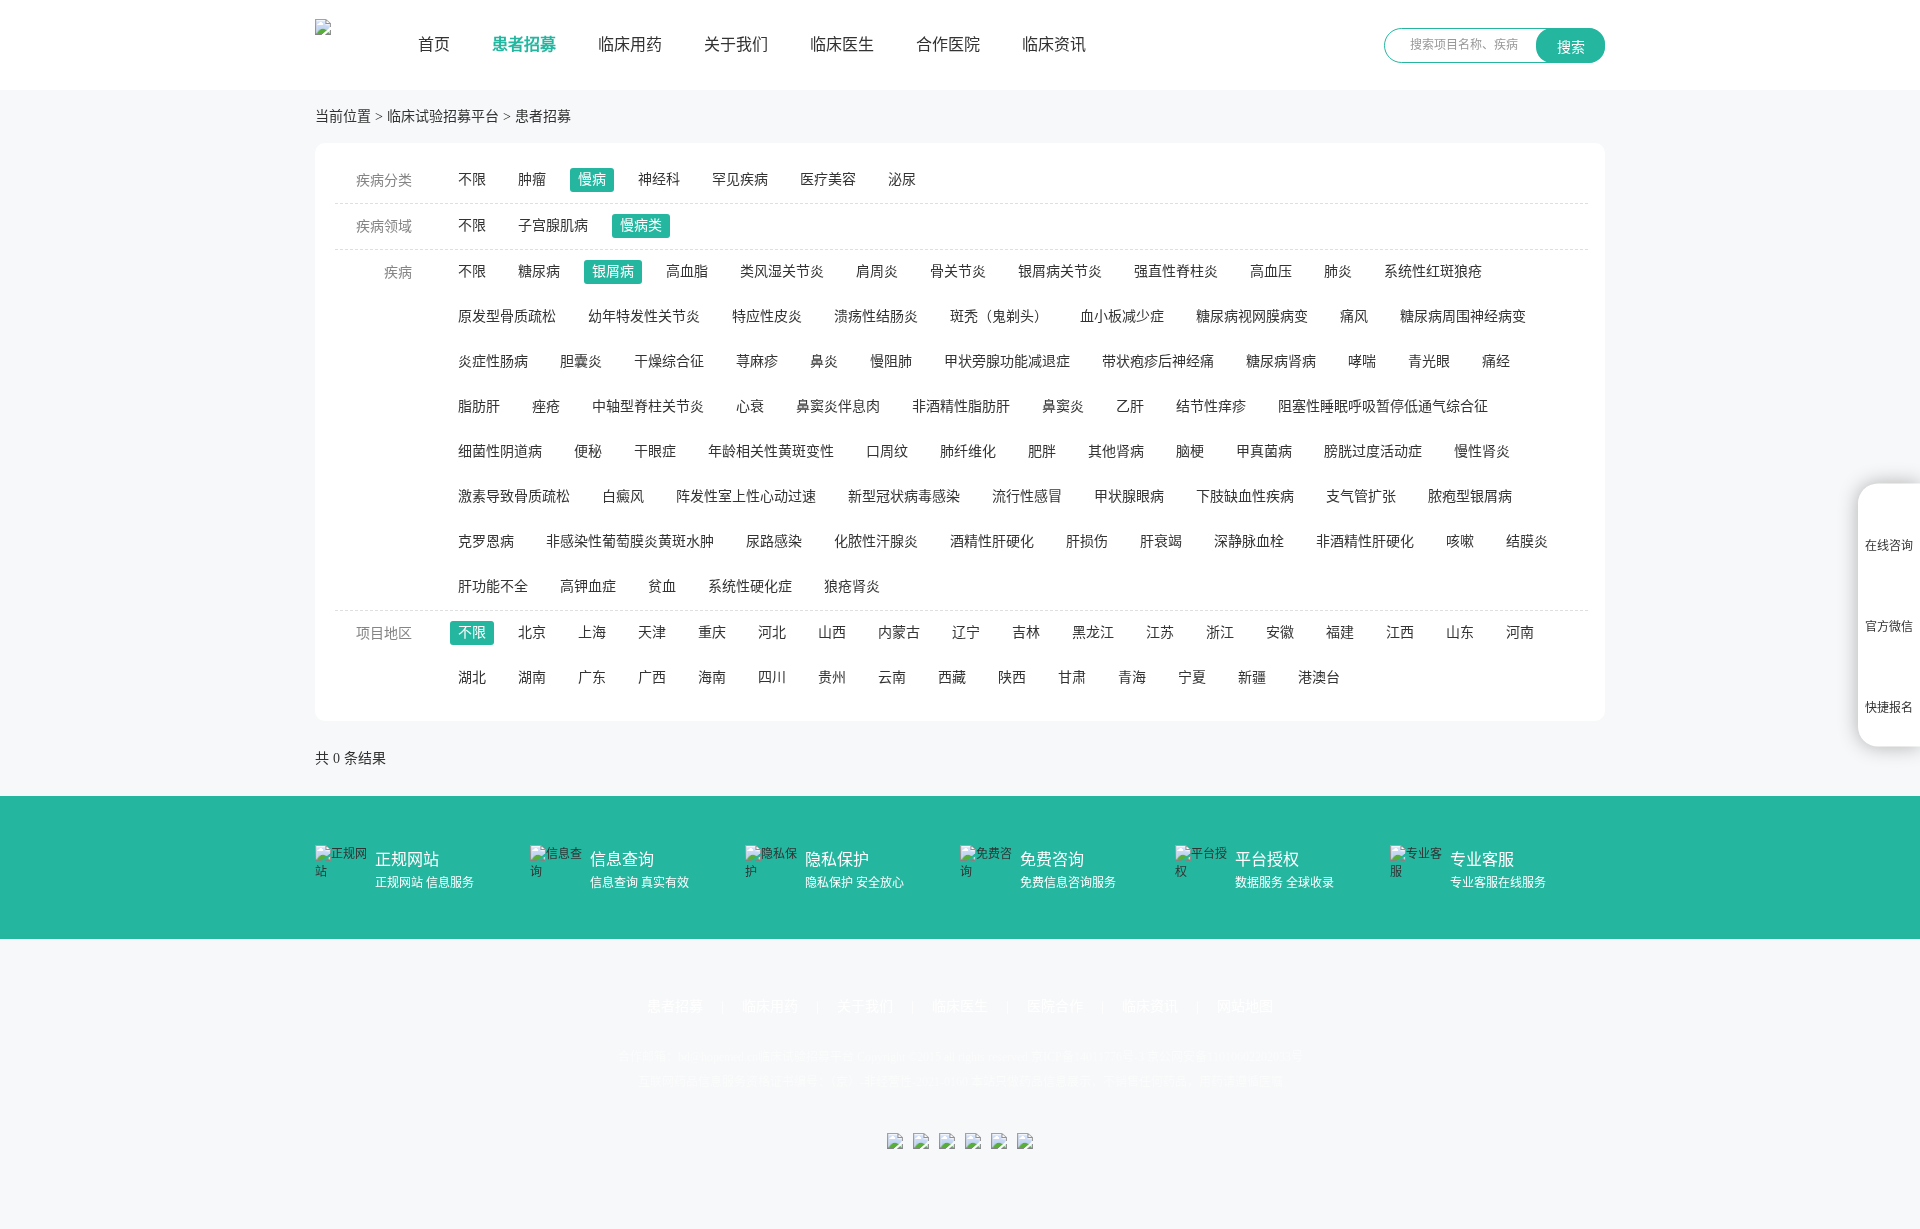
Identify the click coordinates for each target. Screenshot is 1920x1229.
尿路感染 (774, 541)
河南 (1520, 632)
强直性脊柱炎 (1176, 271)
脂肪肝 (479, 406)
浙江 (1220, 632)
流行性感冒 (1027, 496)
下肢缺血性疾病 (1245, 496)
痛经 (1496, 361)
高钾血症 (588, 586)
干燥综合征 (669, 361)
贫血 (662, 586)
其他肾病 (1116, 451)
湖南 (532, 677)
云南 (892, 677)
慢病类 (641, 225)
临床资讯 (1054, 44)
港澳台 (1319, 677)
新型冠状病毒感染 (904, 496)
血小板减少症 (1122, 316)
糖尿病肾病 (1281, 361)
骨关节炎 (958, 271)
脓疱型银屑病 (1470, 496)
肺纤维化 (968, 451)
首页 (434, 44)
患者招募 (524, 44)
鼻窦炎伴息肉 (838, 406)
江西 (1400, 632)
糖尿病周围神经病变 (1463, 316)
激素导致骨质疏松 (514, 496)
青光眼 (1429, 361)
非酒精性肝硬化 (1365, 541)
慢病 (592, 179)
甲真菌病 (1264, 451)
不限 (472, 179)
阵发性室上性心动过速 (746, 496)
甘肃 (1072, 677)
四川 (772, 677)
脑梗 (1190, 451)
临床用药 (630, 44)
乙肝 (1130, 406)
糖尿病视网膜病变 (1252, 316)
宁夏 (1192, 677)
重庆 (712, 632)
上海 (592, 632)
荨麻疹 (757, 361)
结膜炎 (1527, 541)
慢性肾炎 (1482, 451)
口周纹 (887, 451)
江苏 (1160, 632)
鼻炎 (824, 361)
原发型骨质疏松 (507, 316)
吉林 (1026, 632)
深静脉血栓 (1249, 541)
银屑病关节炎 (1060, 271)
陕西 (1012, 677)
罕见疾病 (740, 179)
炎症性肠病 (493, 361)
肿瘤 (532, 179)
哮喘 (1362, 361)
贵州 (832, 677)
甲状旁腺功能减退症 (1007, 361)
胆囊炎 (581, 361)
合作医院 (948, 44)
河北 (772, 632)
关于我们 (736, 44)
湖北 (472, 677)
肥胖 (1042, 451)
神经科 (659, 179)
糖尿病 (539, 271)
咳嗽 (1460, 541)
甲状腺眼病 (1129, 496)
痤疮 (546, 406)
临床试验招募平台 (443, 116)
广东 (592, 677)
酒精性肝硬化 (992, 541)
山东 (1460, 632)
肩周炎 (877, 271)
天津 (652, 632)
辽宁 (966, 632)
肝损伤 (1087, 541)
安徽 (1280, 632)
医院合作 (1055, 1006)
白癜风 (623, 496)
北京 (532, 632)
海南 (712, 677)
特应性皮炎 (767, 316)
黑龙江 (1093, 632)
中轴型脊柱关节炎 (648, 406)
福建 (1340, 632)
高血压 (1271, 271)
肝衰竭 (1161, 541)
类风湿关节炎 (782, 271)
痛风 (1354, 316)
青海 (1132, 677)
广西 (652, 677)
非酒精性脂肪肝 (961, 406)
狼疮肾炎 (852, 586)
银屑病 (613, 271)
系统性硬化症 (750, 586)
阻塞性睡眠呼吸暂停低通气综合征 (1383, 406)
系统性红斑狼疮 (1433, 271)
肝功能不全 (493, 586)
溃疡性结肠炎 (876, 316)
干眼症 (655, 451)
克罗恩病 (486, 541)
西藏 (952, 677)
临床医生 (842, 44)
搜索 (1571, 47)
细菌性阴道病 (500, 451)
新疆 (1252, 677)
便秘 (588, 451)
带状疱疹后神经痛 (1158, 361)
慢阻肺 (891, 361)
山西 (832, 632)
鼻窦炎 (1063, 406)
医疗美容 (828, 179)
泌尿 (902, 179)
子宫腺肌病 (553, 225)
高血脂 (687, 271)
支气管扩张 (1361, 496)
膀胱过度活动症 (1373, 451)
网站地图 (1245, 1006)
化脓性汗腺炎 (876, 541)
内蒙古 (899, 632)
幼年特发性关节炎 (644, 316)
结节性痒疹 (1211, 406)
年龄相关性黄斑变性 (771, 451)
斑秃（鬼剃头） (999, 316)
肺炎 (1338, 271)
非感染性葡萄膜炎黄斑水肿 (630, 541)
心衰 (750, 406)
